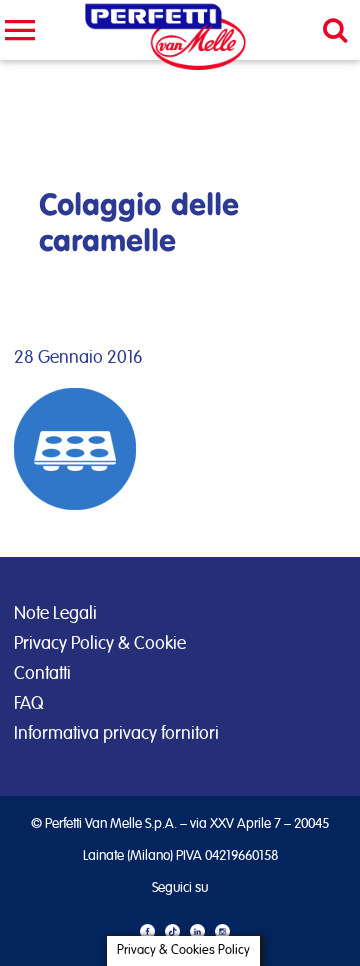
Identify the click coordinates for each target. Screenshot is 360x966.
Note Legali (55, 614)
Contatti (42, 674)
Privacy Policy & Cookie (100, 644)
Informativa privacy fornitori (116, 734)
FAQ (28, 704)
